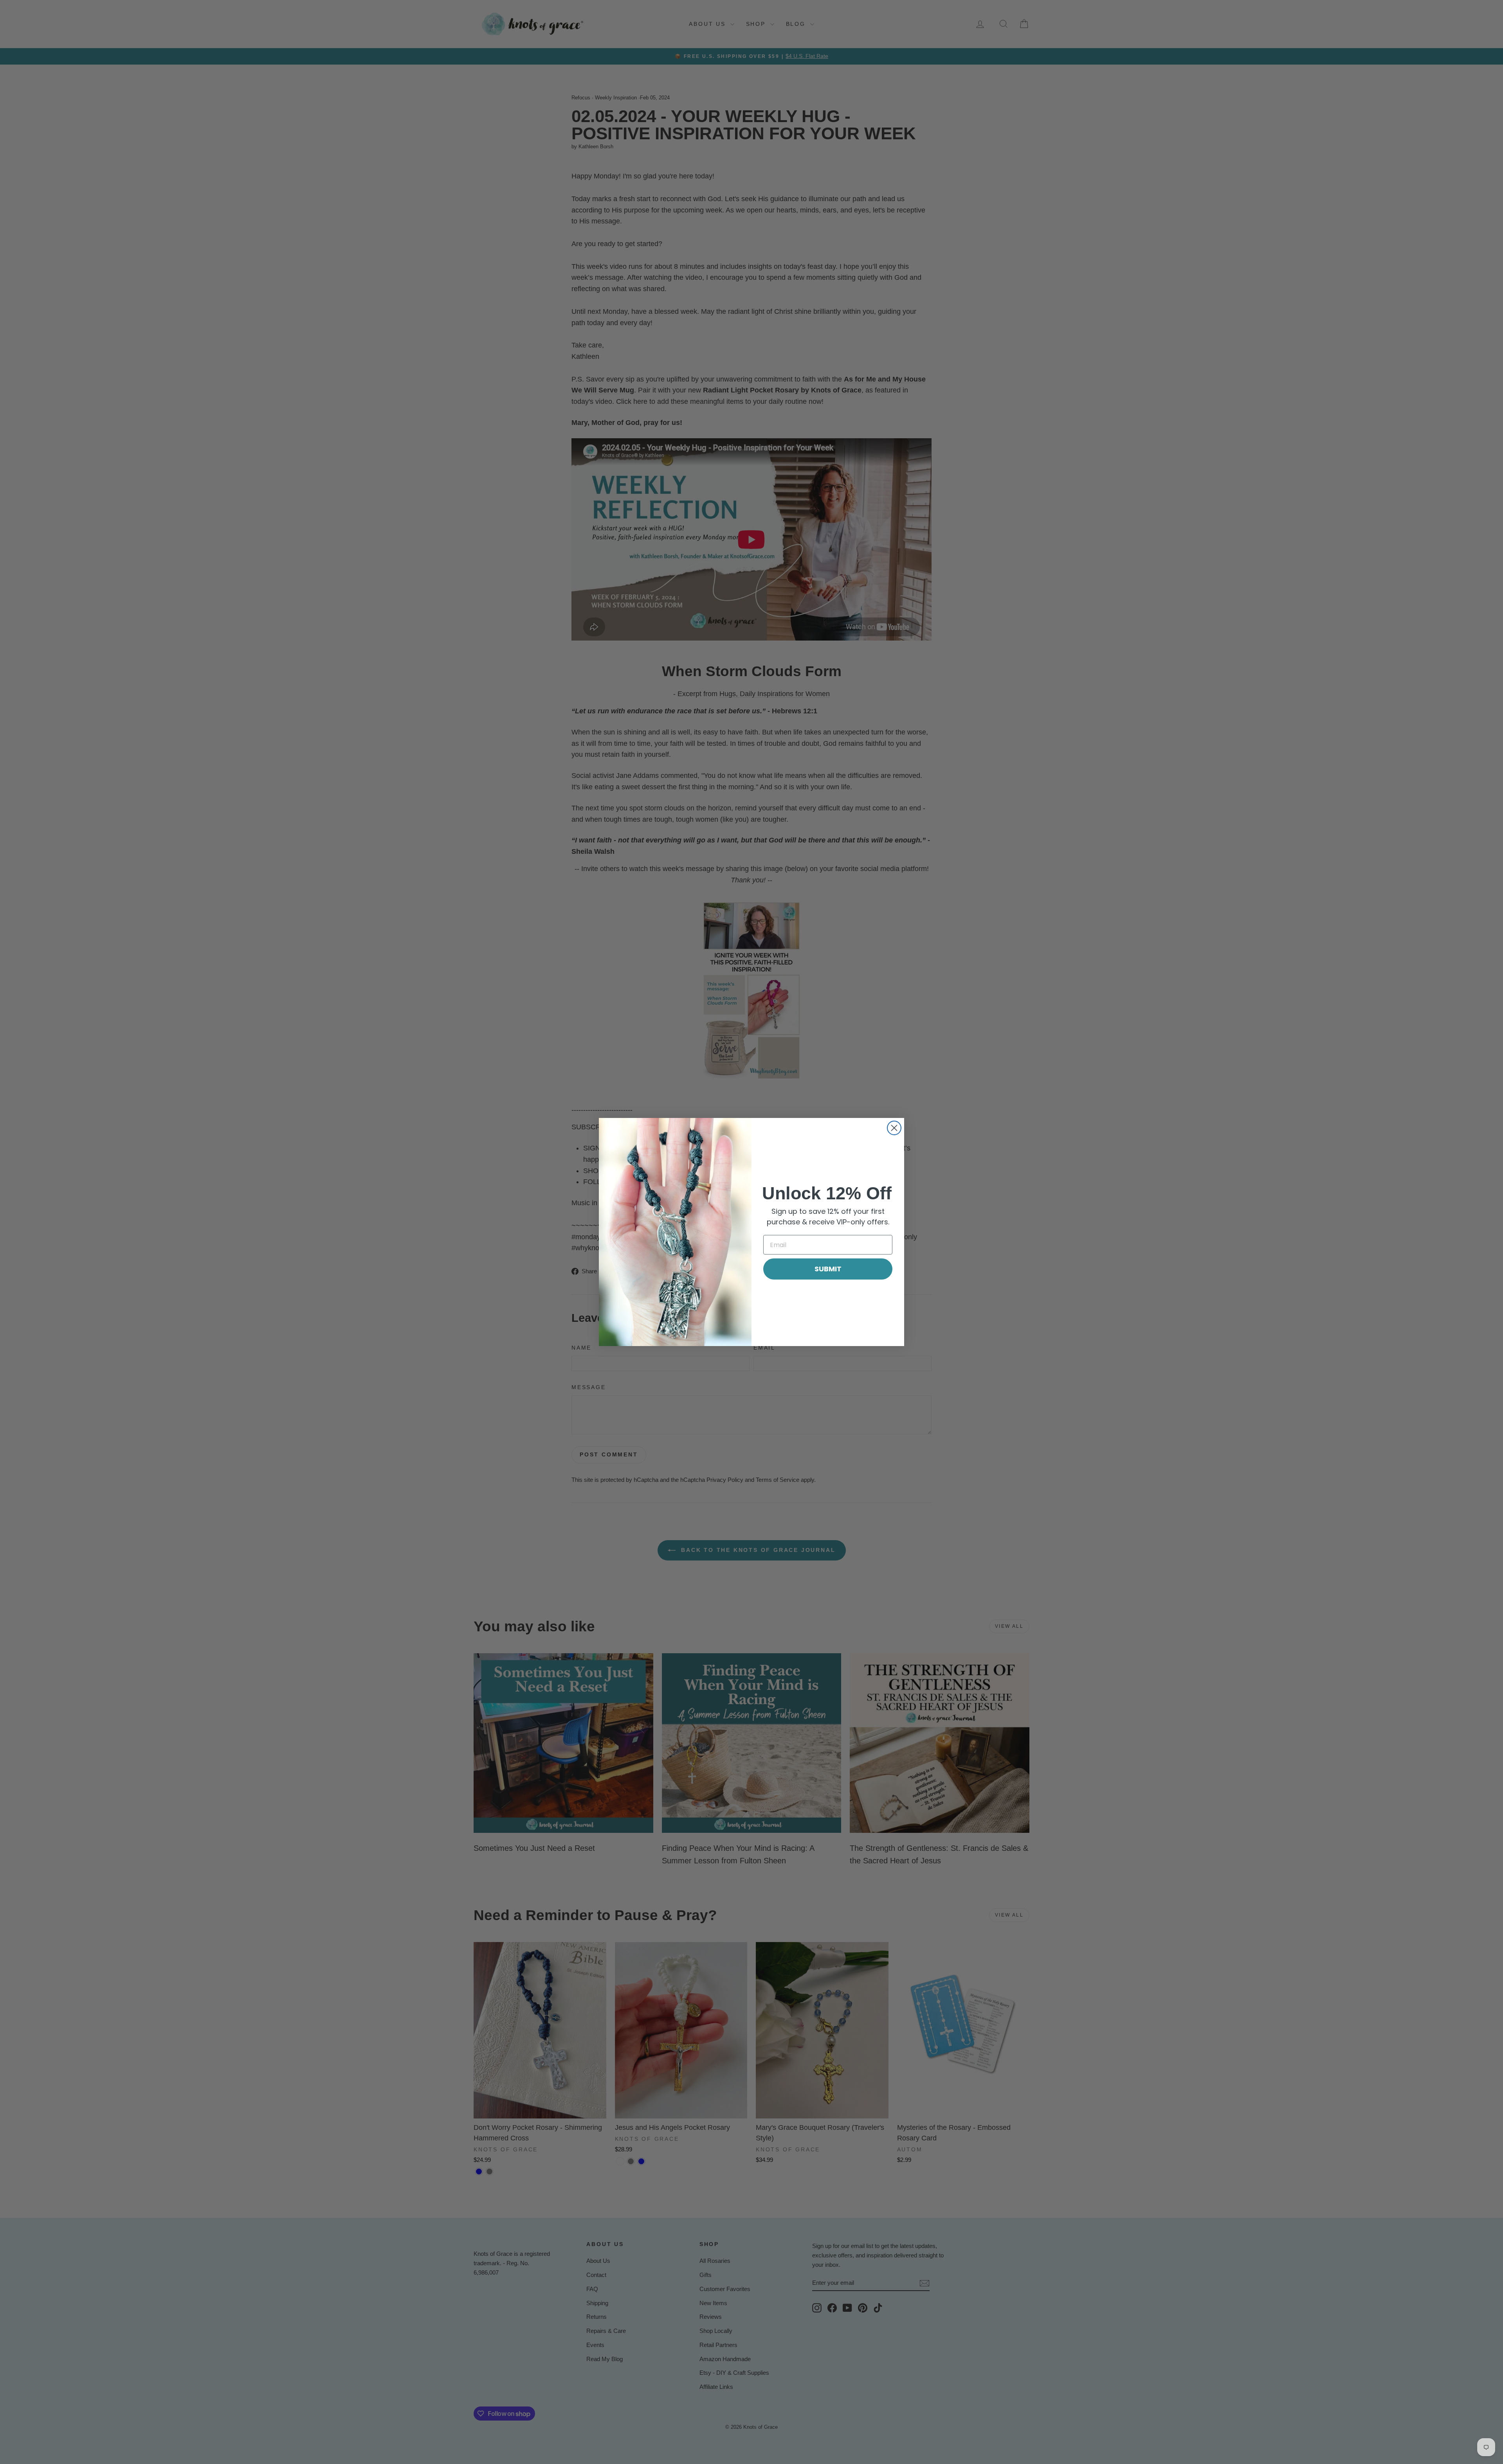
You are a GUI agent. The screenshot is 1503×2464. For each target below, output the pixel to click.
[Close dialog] (894, 1128)
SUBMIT (828, 1269)
